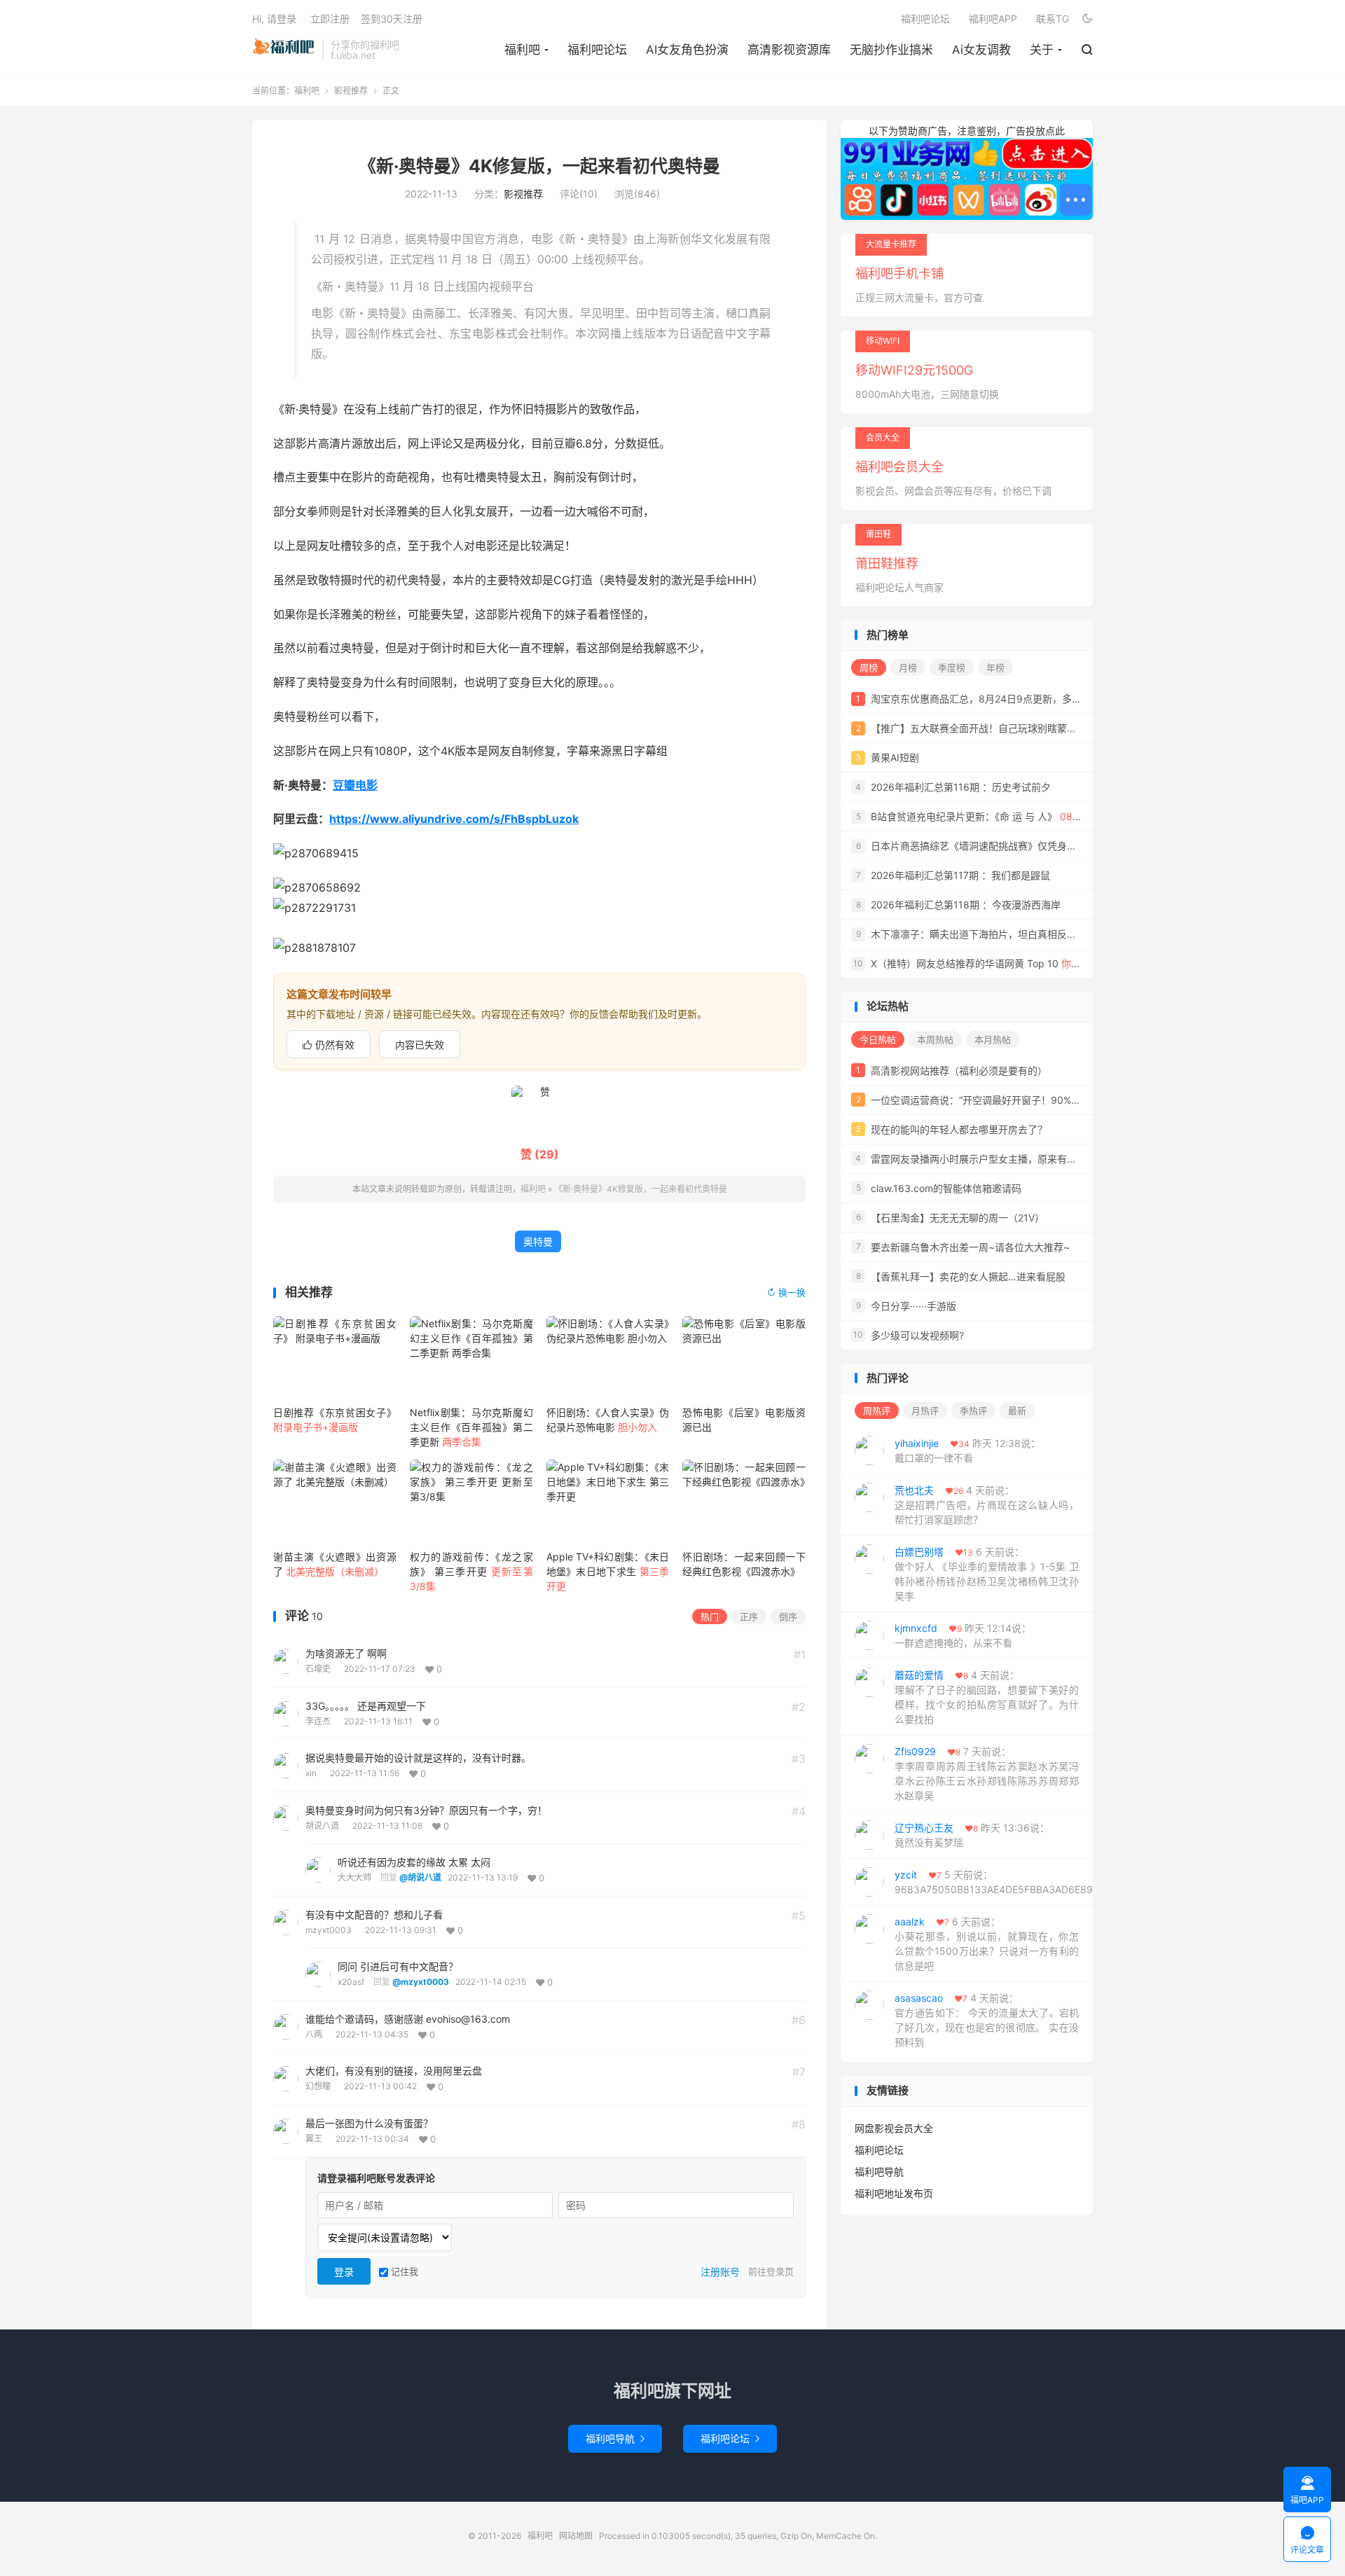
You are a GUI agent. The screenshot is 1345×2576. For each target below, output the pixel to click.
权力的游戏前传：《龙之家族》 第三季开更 (471, 1571)
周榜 (869, 667)
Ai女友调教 (981, 50)
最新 (1017, 1411)
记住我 (403, 2271)
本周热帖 (935, 1039)
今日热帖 (878, 1039)
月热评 (925, 1411)
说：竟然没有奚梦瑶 (972, 1835)
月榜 (908, 667)
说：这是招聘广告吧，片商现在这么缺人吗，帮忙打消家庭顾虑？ (987, 1505)
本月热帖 (993, 1039)
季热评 (973, 1411)
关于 (1042, 50)
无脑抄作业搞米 (891, 50)
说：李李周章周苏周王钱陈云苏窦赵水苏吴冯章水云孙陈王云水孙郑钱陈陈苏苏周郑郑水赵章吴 (987, 1773)
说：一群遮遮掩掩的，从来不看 (963, 1635)
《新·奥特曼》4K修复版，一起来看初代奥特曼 (539, 166)
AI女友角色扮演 (687, 50)
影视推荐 (351, 91)
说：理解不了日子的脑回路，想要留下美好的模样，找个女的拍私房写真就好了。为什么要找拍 (987, 1697)
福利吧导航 (879, 2172)
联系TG (1053, 19)
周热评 (877, 1411)
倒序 (788, 1616)
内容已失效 (420, 1045)
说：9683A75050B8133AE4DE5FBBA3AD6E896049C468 (994, 1882)
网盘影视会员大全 (894, 2128)
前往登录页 (771, 2271)
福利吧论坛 (597, 50)
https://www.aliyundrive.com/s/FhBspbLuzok (454, 819)
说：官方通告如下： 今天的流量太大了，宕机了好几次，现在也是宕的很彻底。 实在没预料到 (987, 2020)
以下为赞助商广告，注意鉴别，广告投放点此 (967, 131)
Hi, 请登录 (274, 19)
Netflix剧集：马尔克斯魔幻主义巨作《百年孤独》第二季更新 (471, 1427)
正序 (749, 1616)
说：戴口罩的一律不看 (967, 1450)
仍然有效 (329, 1045)
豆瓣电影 (355, 785)
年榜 (995, 667)
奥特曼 (538, 1241)
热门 (710, 1616)
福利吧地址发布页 (894, 2193)
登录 (344, 2272)
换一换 (786, 1292)
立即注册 (330, 19)
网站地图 (576, 2536)
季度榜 (952, 667)
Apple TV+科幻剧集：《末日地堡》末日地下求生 (608, 1571)
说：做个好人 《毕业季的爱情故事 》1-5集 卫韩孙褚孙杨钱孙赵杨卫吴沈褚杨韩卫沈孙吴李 (987, 1574)
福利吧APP (993, 19)
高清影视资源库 (789, 50)
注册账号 (720, 2272)
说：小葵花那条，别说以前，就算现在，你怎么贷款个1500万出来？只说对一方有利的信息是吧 (987, 1944)
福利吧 (284, 50)
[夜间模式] (1087, 18)
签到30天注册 (392, 19)
